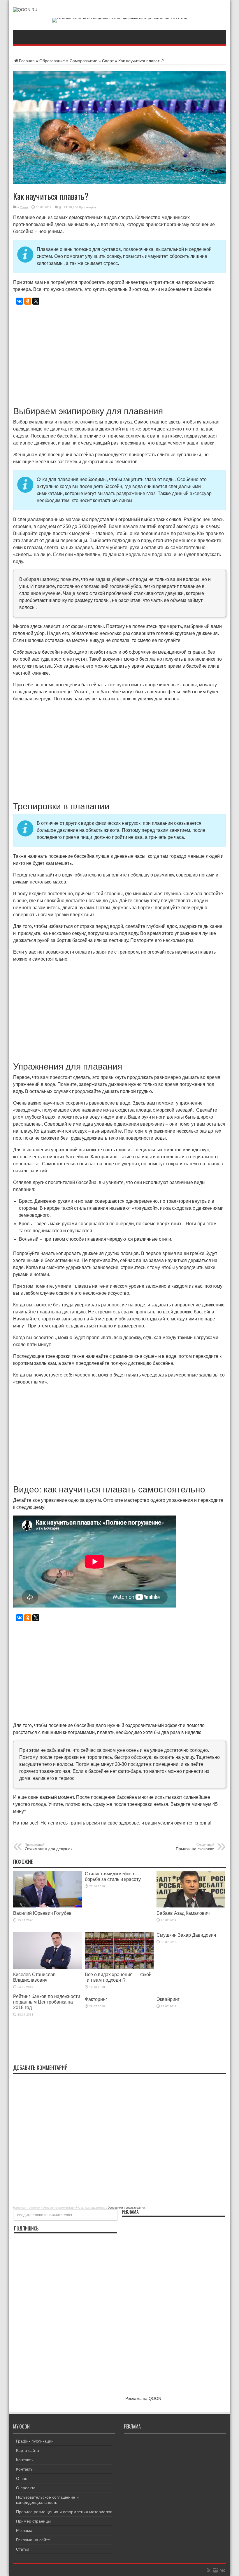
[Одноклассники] (28, 301)
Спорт (108, 61)
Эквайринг (168, 1999)
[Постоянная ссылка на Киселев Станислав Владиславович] (48, 1967)
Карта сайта (28, 2450)
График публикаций (35, 2441)
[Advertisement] (119, 353)
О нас (22, 2478)
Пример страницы (33, 2521)
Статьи (23, 2549)
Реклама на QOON (143, 2398)
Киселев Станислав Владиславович (34, 1977)
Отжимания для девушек (49, 1847)
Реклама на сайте (33, 2540)
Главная (27, 61)
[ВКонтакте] (20, 301)
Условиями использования (126, 2208)
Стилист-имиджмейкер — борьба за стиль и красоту (113, 1876)
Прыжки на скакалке (195, 1847)
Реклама (24, 2530)
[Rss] (208, 2570)
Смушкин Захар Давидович (186, 1935)
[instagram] (215, 2570)
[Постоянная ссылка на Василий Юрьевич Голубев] (48, 1906)
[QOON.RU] (25, 10)
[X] (36, 301)
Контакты (25, 2460)
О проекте (26, 2488)
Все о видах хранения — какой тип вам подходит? (118, 1977)
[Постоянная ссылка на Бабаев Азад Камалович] (191, 1906)
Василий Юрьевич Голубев (42, 1913)
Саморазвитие (84, 61)
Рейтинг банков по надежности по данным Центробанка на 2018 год (47, 2002)
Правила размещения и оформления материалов (64, 2512)
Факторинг (96, 1999)
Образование (52, 61)
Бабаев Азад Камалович (183, 1913)
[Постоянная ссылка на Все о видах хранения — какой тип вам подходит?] (119, 1967)
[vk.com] (222, 2570)
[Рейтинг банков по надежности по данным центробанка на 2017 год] (120, 18)
